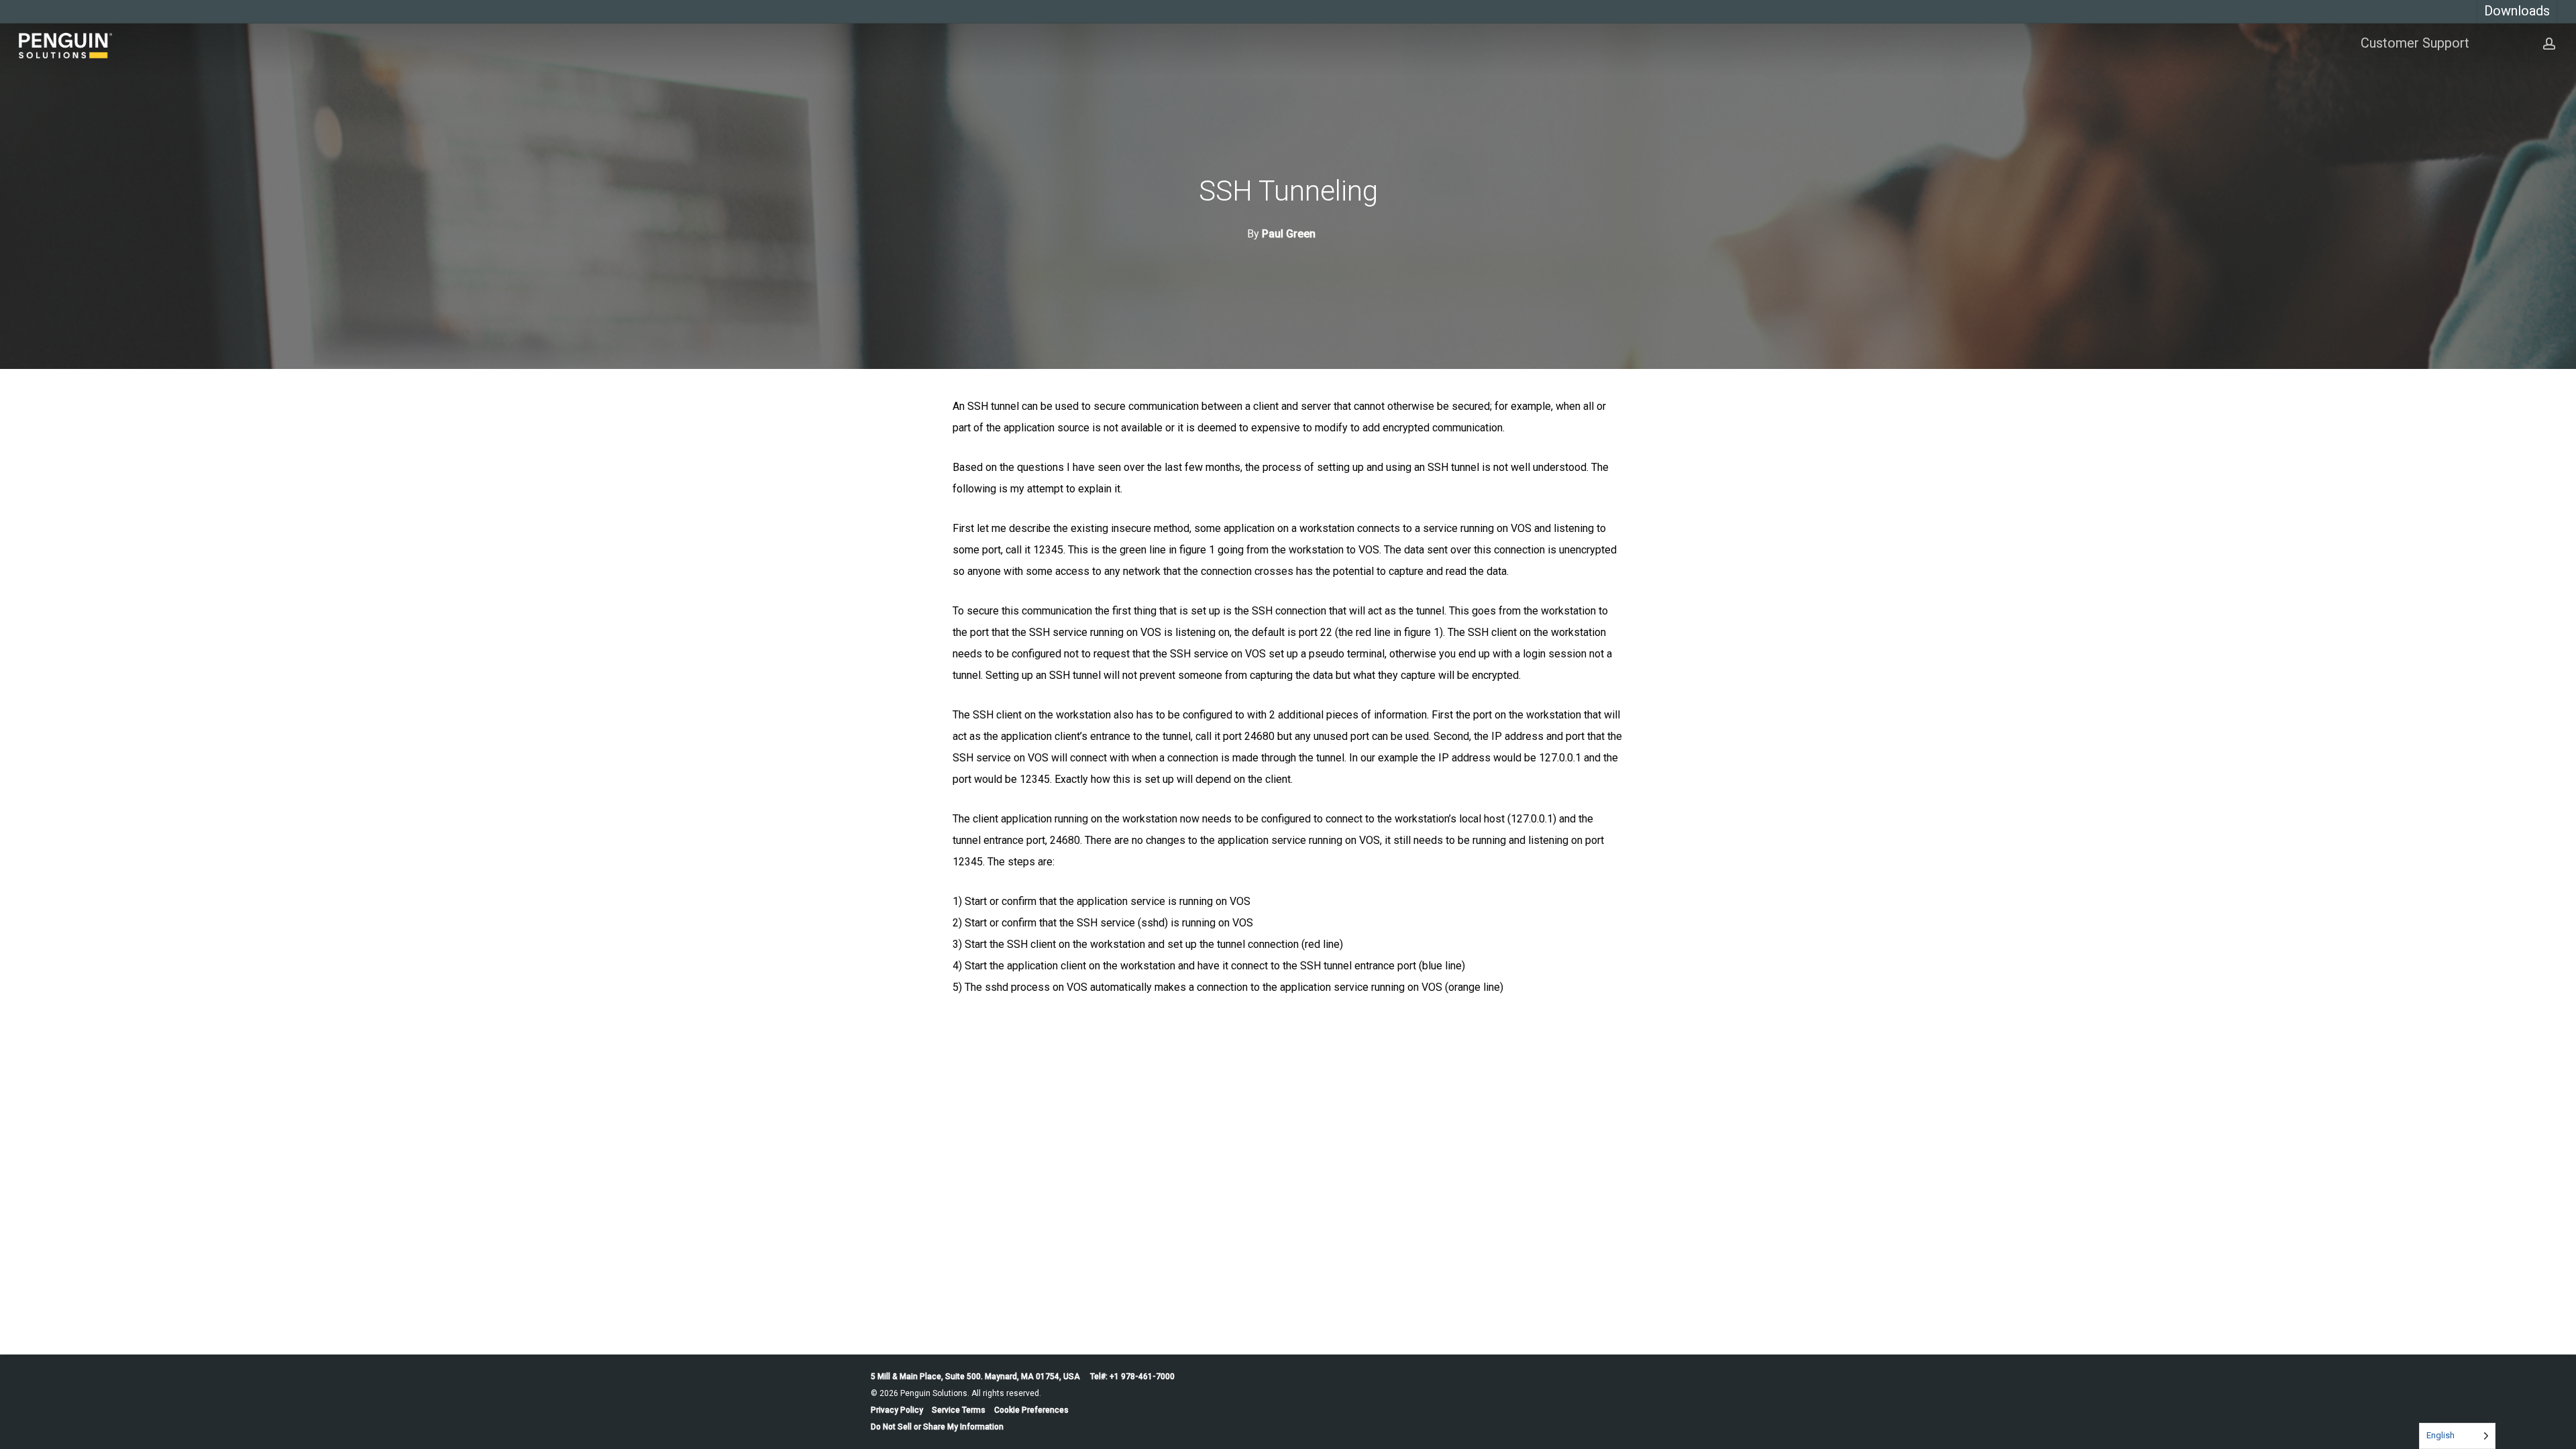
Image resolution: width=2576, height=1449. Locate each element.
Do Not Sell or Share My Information (937, 1427)
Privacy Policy (897, 1410)
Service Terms (959, 1410)
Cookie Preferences (1031, 1410)
